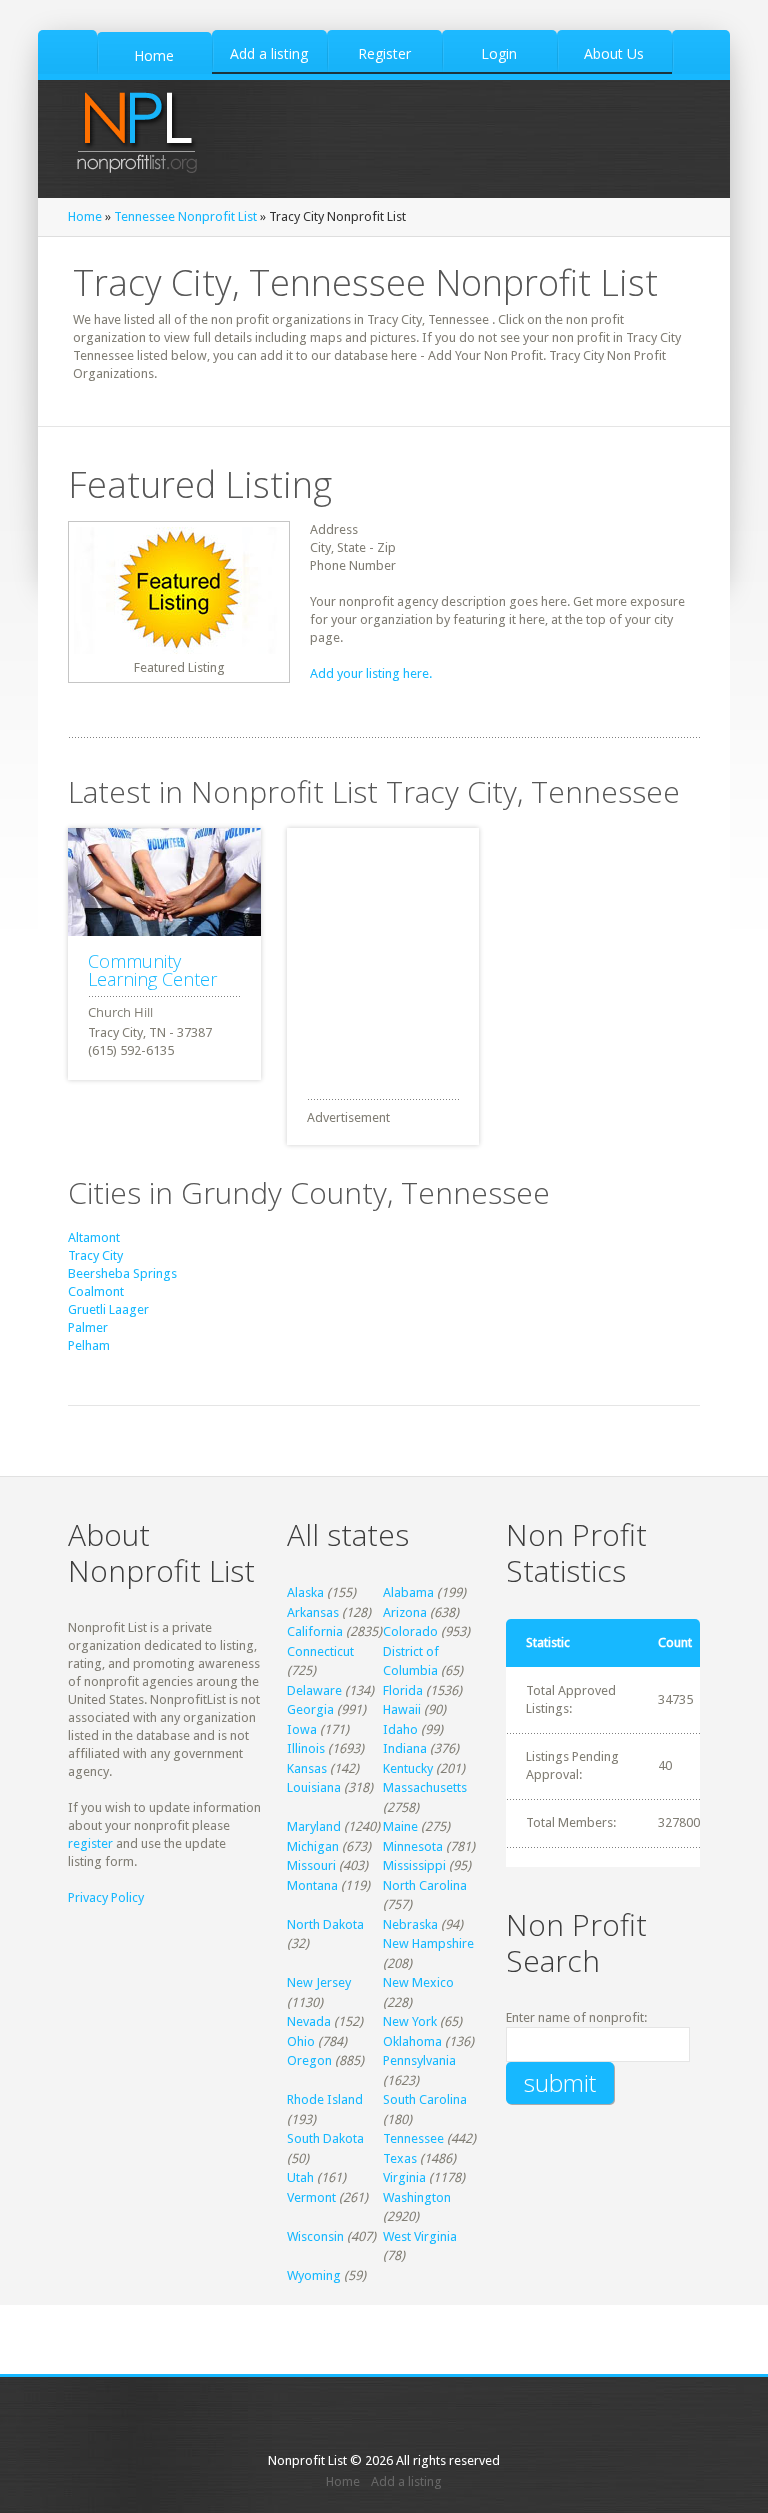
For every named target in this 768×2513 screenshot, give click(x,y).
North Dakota (325, 1924)
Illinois (306, 1748)
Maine (400, 1826)
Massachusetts (425, 1787)
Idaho (400, 1729)
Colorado (410, 1631)
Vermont (311, 2197)
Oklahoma (412, 2041)
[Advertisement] (437, 953)
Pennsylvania (419, 2060)
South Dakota (325, 2138)
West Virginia (420, 2236)
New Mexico (418, 1982)
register (90, 1843)
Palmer (88, 1327)
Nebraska (410, 1924)
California (315, 1631)
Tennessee (413, 2138)
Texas (400, 2158)
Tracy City (95, 1255)
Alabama (408, 1592)
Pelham (89, 1345)
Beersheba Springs (122, 1273)
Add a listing (406, 2481)
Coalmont (96, 1291)
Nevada (309, 2021)
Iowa (302, 1729)
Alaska (305, 1592)
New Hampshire (428, 1943)
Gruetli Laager (108, 1309)
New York (410, 2021)
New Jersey (319, 1982)
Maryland (314, 1826)
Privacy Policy (106, 1897)
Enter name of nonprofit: (576, 2017)
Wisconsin (315, 2236)
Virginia (404, 2177)
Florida (403, 1690)
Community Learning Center (152, 970)
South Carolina (425, 2099)
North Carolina (425, 1885)
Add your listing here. (371, 673)
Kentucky (408, 1768)
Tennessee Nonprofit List (185, 216)
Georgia (310, 1709)
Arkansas (313, 1612)
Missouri (311, 1865)
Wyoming (314, 2275)
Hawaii (402, 1709)
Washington (417, 2197)
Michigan (313, 1846)
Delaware (314, 1690)
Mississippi (414, 1865)
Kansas (307, 1768)
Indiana (405, 1748)
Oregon (309, 2060)
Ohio (301, 2041)
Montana (312, 1885)
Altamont (94, 1237)
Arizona (405, 1612)
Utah (300, 2177)
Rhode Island (325, 2099)
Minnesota (413, 1846)
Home (85, 216)
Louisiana (314, 1787)
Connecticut (320, 1651)
